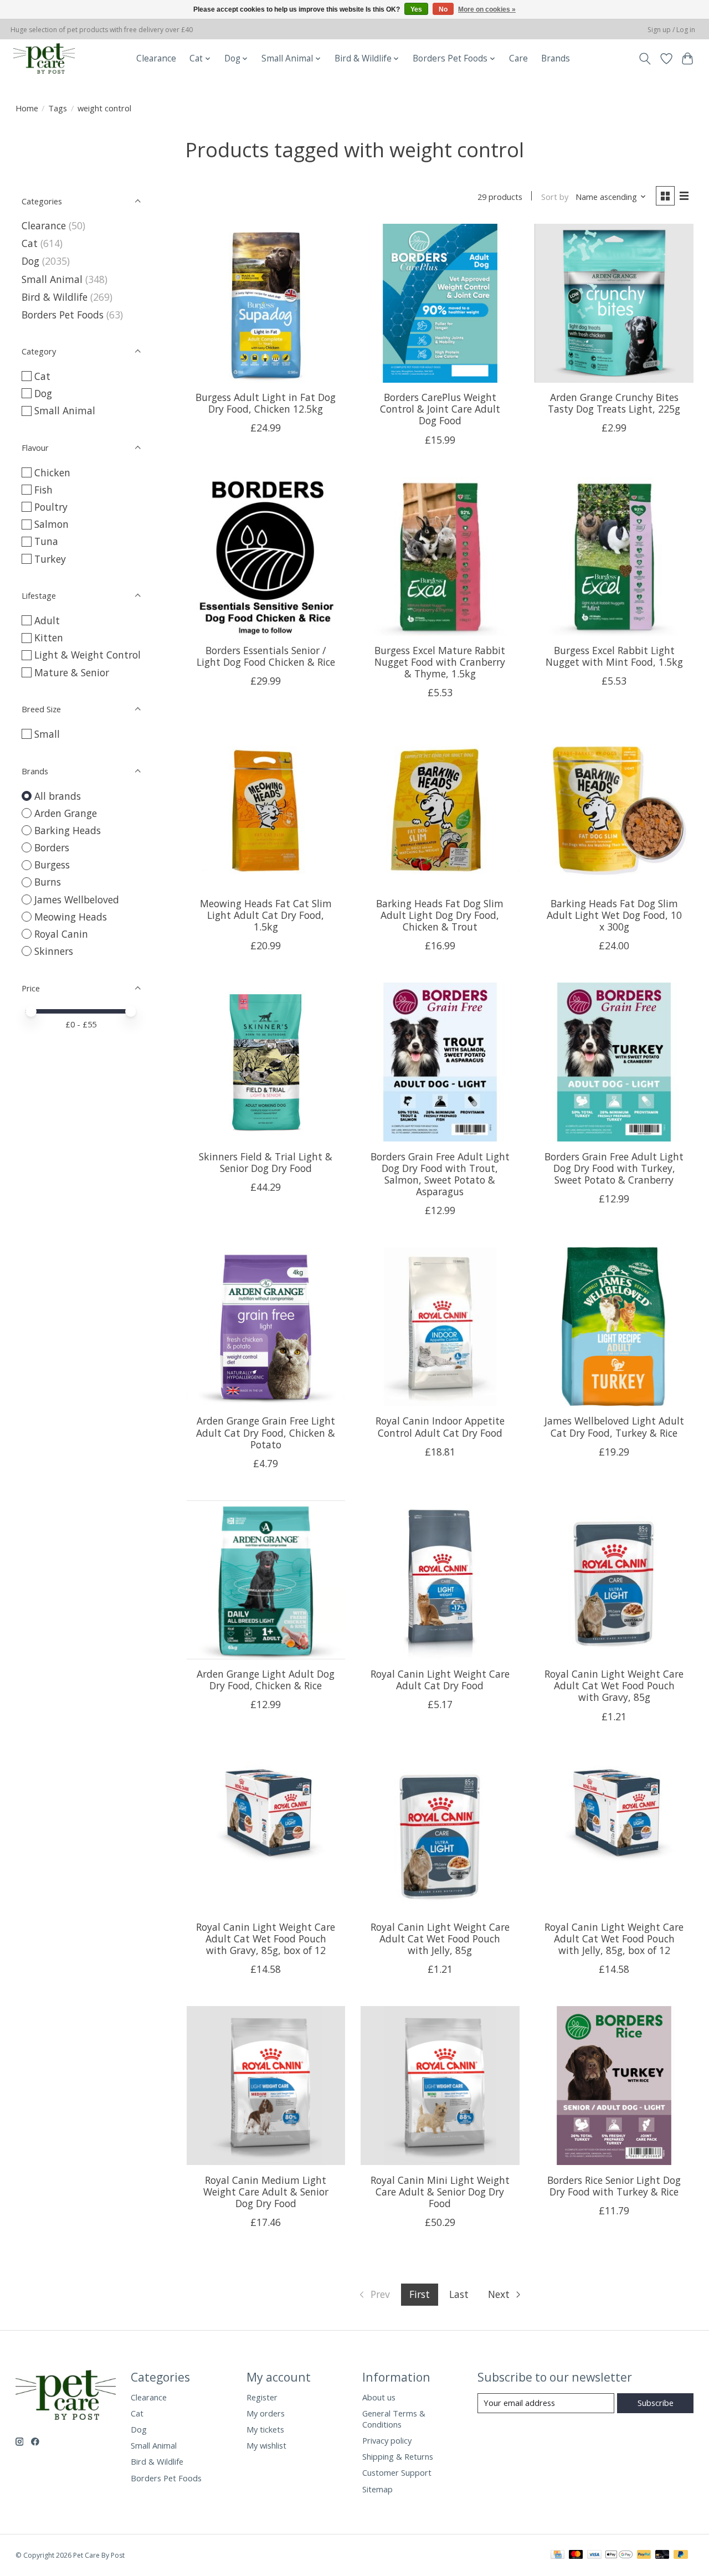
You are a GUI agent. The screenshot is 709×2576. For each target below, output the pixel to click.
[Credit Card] (558, 2556)
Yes (416, 9)
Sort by (555, 197)
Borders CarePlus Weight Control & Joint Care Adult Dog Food (440, 409)
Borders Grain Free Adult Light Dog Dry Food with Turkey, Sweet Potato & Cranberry (614, 1168)
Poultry (51, 507)
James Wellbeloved (77, 899)
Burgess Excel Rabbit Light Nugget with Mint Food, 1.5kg (614, 656)
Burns (48, 882)
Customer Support (397, 2472)
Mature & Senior (72, 672)
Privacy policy (387, 2440)
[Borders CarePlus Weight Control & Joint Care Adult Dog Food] (440, 303)
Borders (52, 847)
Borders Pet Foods (63, 315)
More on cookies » (487, 9)
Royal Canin (61, 934)
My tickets (265, 2429)
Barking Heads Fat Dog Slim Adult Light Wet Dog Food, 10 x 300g (614, 915)
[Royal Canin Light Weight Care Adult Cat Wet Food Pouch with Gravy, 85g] (614, 1580)
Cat (30, 243)
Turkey (50, 559)
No (443, 9)
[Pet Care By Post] (44, 58)
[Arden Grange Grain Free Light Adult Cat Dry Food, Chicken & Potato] (266, 1327)
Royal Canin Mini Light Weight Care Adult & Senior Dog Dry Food (440, 2192)
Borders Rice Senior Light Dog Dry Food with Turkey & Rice (614, 2186)
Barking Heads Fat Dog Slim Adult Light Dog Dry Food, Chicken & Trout (440, 915)
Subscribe (656, 2403)
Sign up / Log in (671, 30)
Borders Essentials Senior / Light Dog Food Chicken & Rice (266, 656)
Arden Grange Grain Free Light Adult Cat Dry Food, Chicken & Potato (266, 1432)
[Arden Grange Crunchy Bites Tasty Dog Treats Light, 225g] (614, 303)
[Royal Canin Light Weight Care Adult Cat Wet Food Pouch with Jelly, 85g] (440, 1833)
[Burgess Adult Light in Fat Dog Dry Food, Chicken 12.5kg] (266, 303)
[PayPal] (644, 2556)
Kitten (49, 637)
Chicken (52, 472)
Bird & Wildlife (55, 297)
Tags (58, 108)
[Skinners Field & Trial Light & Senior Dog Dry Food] (266, 1062)
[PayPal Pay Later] (681, 2556)
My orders (266, 2413)
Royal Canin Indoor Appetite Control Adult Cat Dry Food (440, 1426)
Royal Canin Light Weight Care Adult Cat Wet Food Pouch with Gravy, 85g (614, 1685)
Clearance (156, 58)
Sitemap (377, 2489)
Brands (556, 58)
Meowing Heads (71, 917)
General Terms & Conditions (394, 2419)
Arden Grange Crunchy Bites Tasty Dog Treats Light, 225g (614, 403)
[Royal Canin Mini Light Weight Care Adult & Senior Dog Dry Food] (440, 2086)
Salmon (52, 524)
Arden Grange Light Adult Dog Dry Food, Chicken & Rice (266, 1680)
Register (262, 2397)
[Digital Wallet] (619, 2556)
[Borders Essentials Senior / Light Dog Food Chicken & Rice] (266, 556)
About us (379, 2397)
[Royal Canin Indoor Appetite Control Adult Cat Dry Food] (440, 1327)
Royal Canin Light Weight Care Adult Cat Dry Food (440, 1680)
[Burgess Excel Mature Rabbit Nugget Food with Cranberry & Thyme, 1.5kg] (440, 556)
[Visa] (594, 2556)
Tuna (46, 541)
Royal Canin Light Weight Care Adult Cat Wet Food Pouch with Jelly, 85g (440, 1939)
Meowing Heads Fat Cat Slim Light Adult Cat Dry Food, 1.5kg (266, 915)
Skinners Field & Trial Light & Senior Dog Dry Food (266, 1162)
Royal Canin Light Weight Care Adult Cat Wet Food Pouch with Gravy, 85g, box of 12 (266, 1939)
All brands (58, 796)
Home (27, 108)
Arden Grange (66, 813)
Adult (47, 620)
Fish (43, 490)
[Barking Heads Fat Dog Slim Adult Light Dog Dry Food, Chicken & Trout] (440, 809)
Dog (30, 261)
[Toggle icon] (644, 59)
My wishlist (266, 2445)
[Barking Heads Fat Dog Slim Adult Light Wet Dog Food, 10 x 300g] (614, 809)
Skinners (54, 951)
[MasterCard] (576, 2556)
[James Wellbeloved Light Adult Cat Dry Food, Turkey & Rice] (614, 1327)
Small (47, 734)
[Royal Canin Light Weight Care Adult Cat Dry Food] (440, 1580)
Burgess (52, 865)
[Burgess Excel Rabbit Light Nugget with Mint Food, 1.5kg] (614, 556)
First (420, 2294)
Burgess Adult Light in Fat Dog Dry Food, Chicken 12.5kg (266, 403)
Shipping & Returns (398, 2456)
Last (459, 2294)
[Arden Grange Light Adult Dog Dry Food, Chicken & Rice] (266, 1580)
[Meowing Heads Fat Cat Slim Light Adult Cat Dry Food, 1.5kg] (266, 809)
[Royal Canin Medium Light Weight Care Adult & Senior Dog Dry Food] (266, 2086)
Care (518, 58)
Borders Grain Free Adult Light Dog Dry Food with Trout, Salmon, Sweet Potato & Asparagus (440, 1174)
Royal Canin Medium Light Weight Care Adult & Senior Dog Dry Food (266, 2192)
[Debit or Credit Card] (662, 2556)
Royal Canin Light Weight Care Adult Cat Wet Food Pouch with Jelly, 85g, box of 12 (614, 1939)
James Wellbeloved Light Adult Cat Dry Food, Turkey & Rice (614, 1426)
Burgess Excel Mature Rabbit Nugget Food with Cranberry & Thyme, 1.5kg (440, 662)
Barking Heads (68, 830)
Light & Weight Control (88, 655)
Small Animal (52, 279)
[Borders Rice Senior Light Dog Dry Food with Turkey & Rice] (614, 2086)
